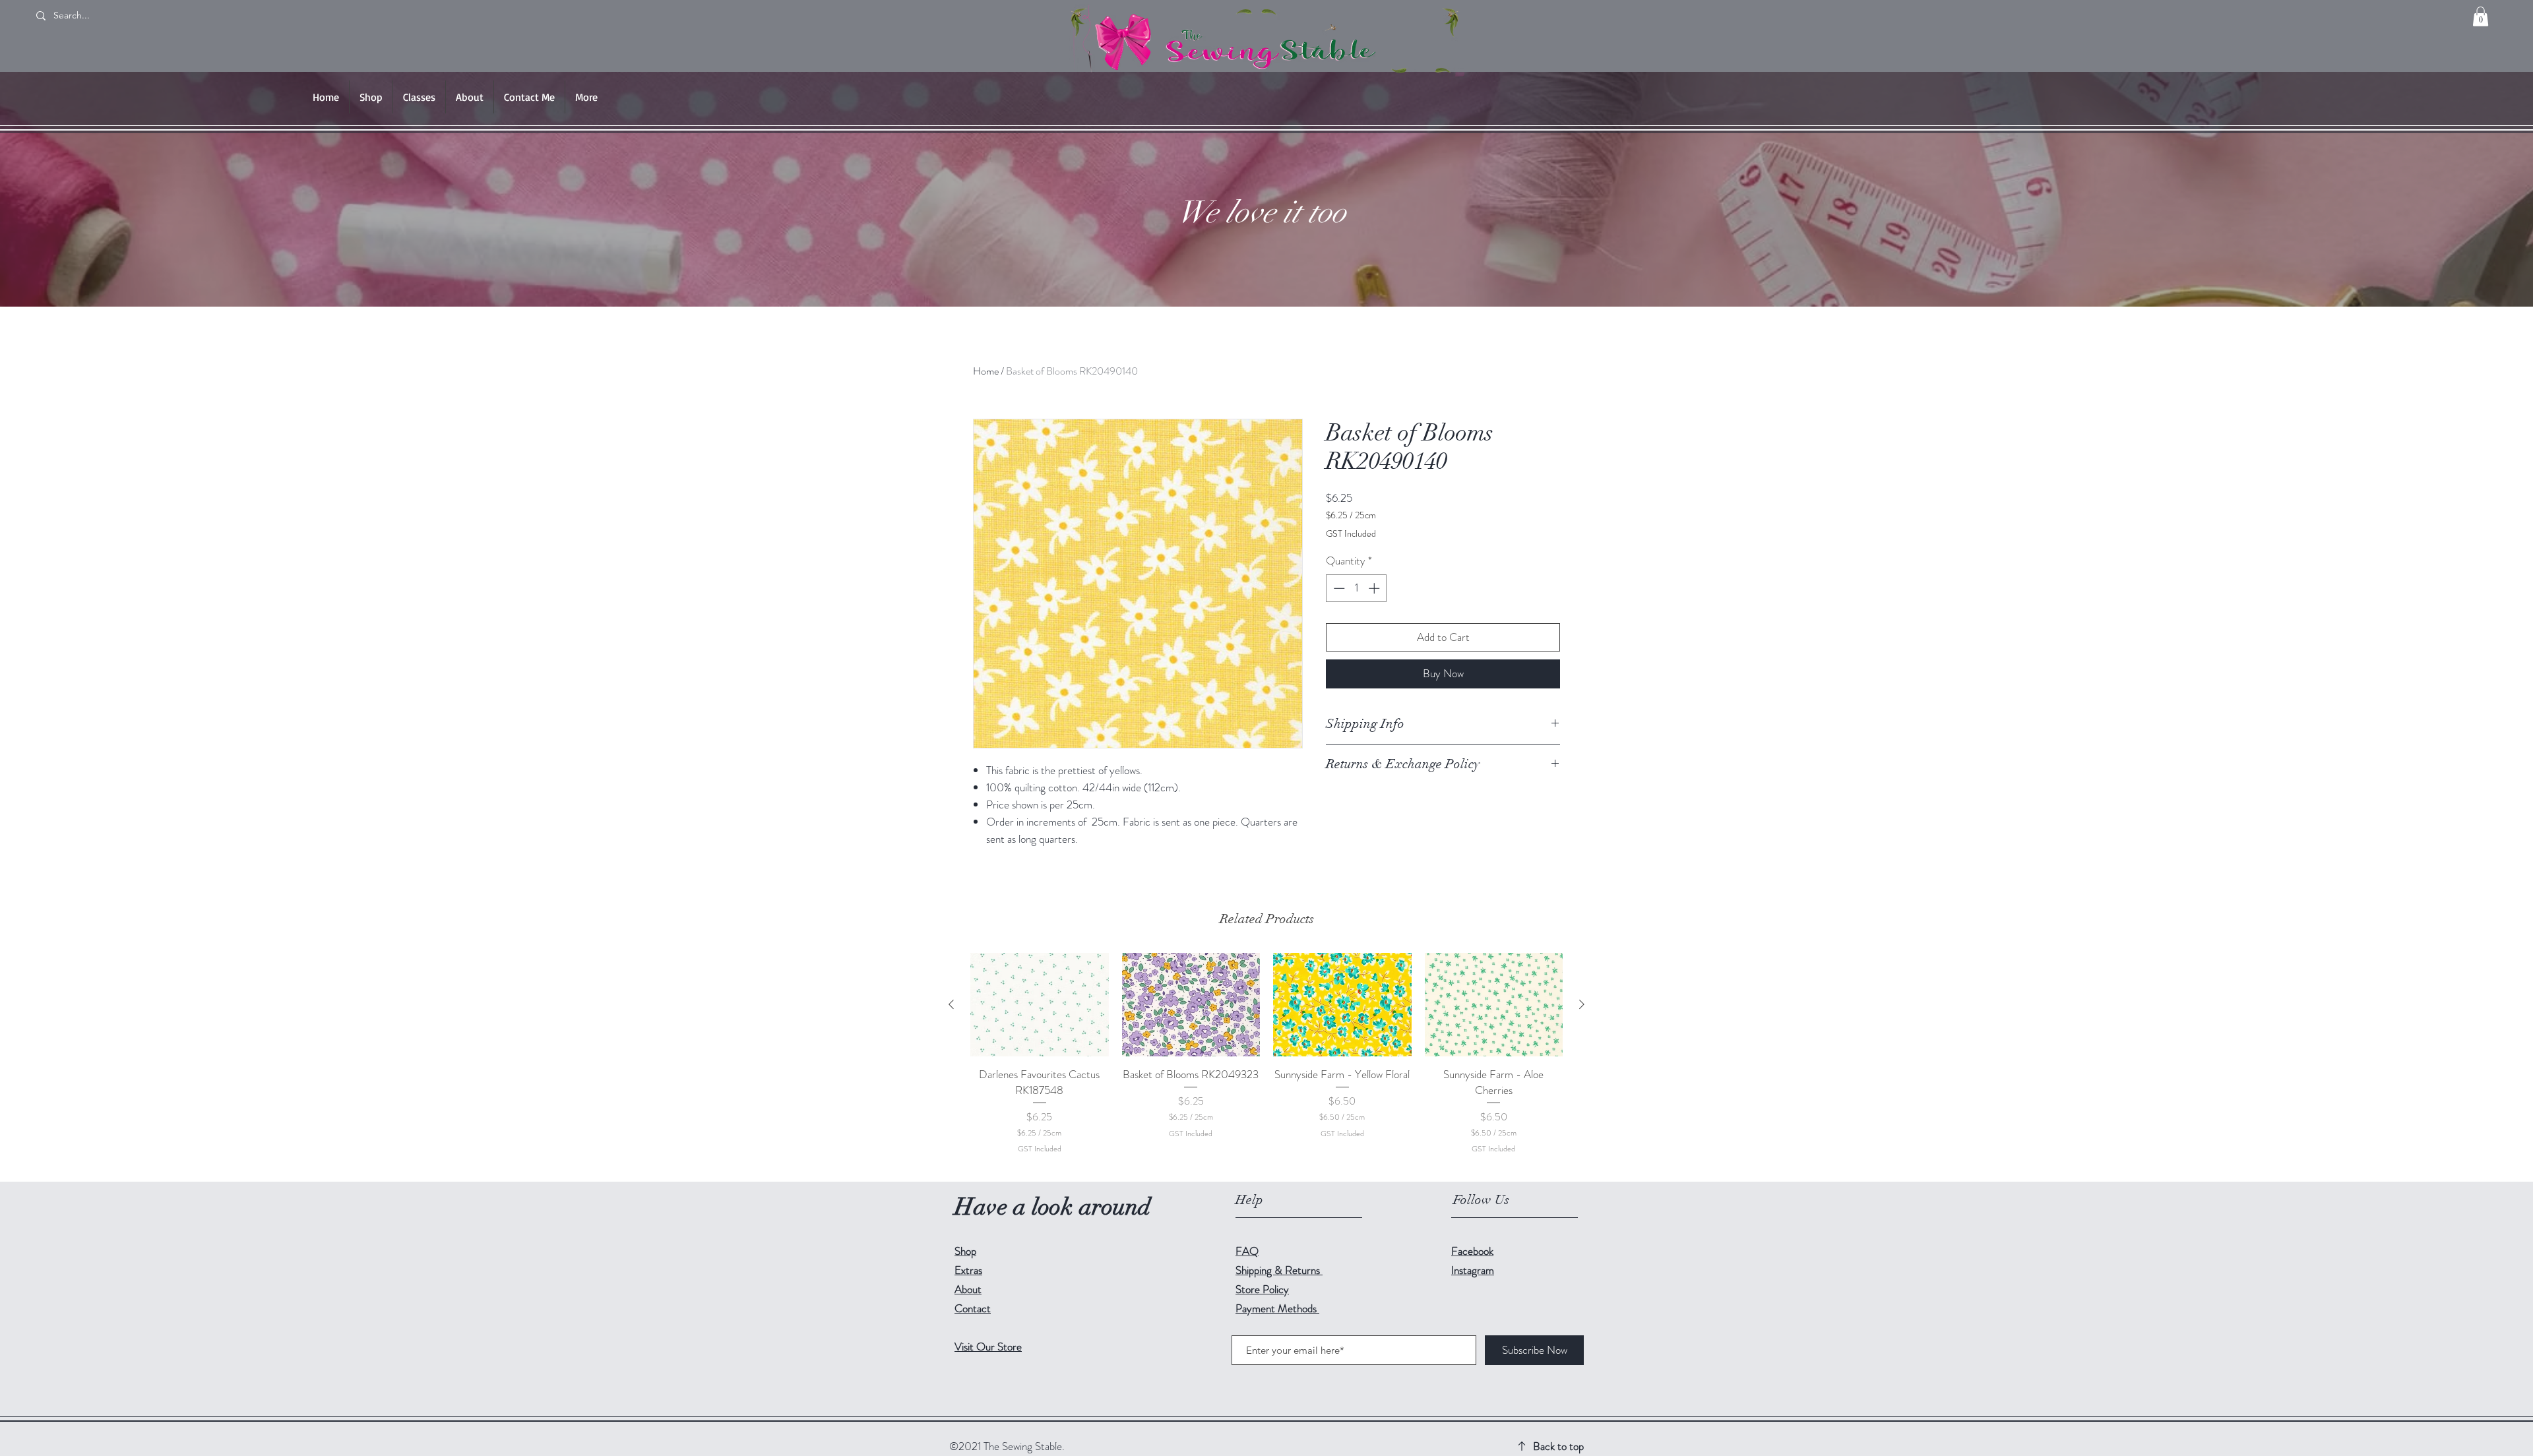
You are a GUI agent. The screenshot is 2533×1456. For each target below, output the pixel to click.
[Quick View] (1040, 1005)
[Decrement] (1338, 588)
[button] (2481, 16)
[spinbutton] (1357, 588)
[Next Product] (1582, 1004)
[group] (1266, 1062)
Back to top (1558, 1446)
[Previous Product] (951, 1004)
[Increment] (1375, 588)
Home (986, 371)
